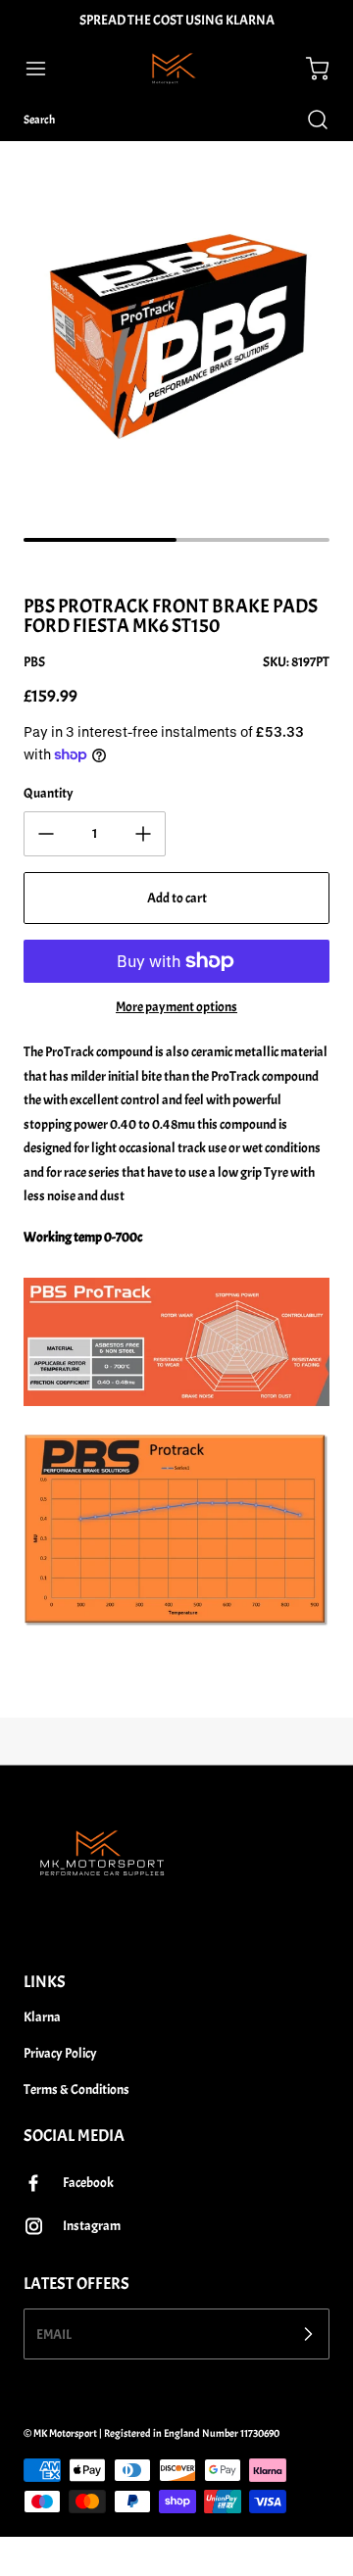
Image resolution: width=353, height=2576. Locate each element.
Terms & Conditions (76, 2090)
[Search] (308, 120)
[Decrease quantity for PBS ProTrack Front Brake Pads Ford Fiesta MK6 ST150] (46, 834)
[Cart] (308, 69)
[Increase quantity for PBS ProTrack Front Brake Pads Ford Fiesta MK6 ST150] (143, 834)
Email (54, 2334)
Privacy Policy (60, 2053)
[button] (45, 69)
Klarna (42, 2017)
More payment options (176, 1007)
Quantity (49, 793)
